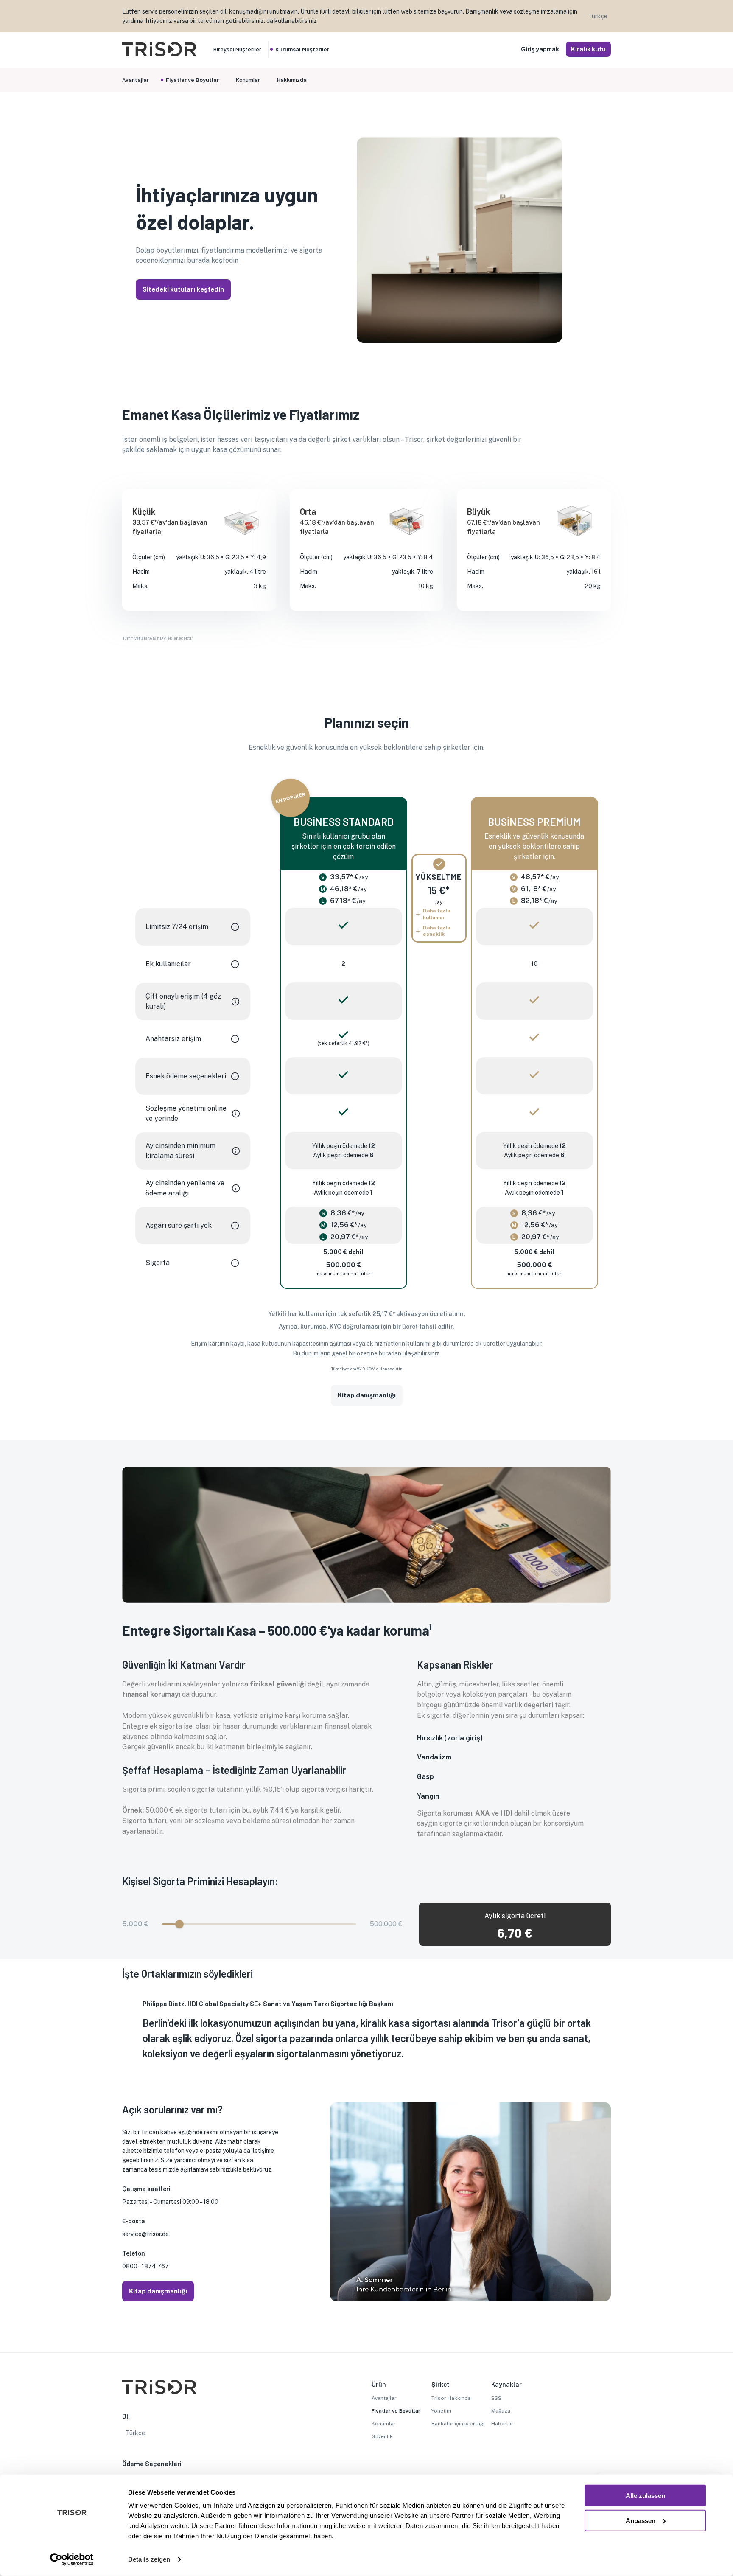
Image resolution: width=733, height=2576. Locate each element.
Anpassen (641, 2520)
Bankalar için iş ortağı (458, 2424)
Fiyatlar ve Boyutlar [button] (192, 80)
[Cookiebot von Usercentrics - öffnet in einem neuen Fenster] (72, 2559)
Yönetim (441, 2411)
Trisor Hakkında (451, 2398)
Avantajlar (384, 2398)
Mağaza (501, 2411)
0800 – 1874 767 (145, 2266)
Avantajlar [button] (136, 80)
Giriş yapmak (540, 49)
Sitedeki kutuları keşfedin (183, 289)
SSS (496, 2398)
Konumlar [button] (248, 80)
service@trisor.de (145, 2234)
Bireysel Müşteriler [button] (237, 49)
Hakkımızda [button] (292, 80)
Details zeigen (149, 2559)
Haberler (502, 2424)
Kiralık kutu (588, 49)
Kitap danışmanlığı (367, 1395)
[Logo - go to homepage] (159, 54)
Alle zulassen (645, 2496)
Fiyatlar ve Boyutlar (396, 2411)
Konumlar (384, 2424)
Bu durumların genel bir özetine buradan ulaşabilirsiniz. (367, 1353)
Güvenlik (382, 2436)
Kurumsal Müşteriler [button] (302, 49)
